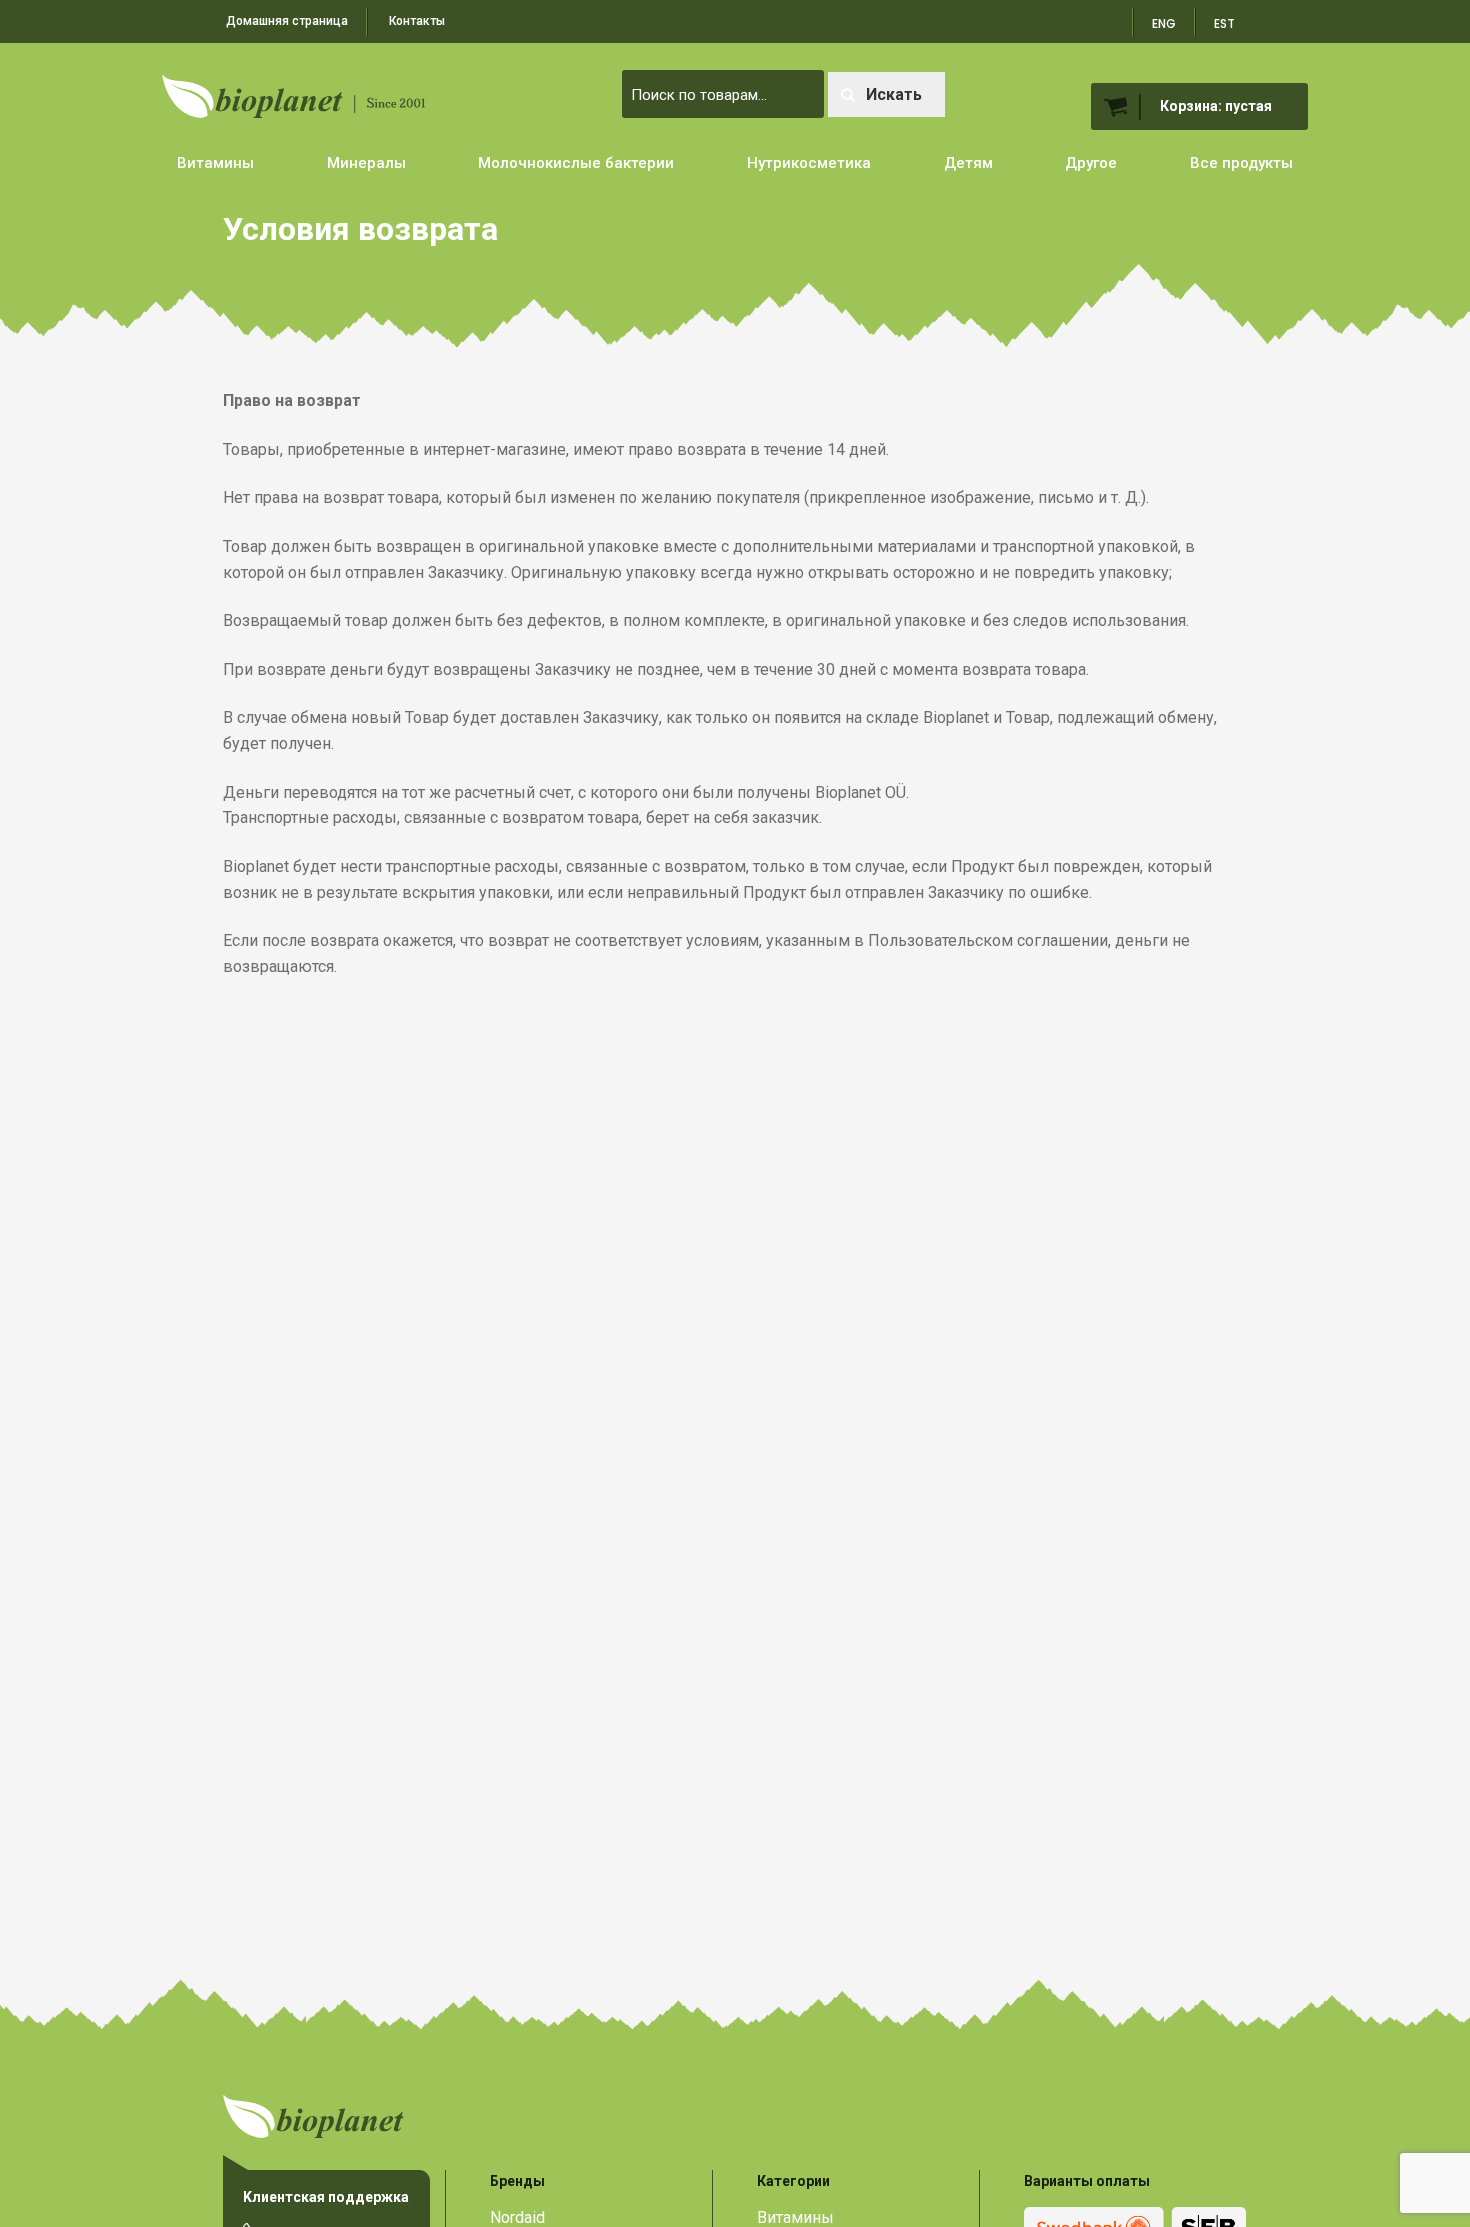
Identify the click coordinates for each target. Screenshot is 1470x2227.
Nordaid (517, 2217)
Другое (1091, 163)
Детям (968, 163)
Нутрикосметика (809, 163)
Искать (894, 94)
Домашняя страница (287, 21)
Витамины (215, 163)
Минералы (366, 163)
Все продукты (1241, 163)
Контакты (417, 21)
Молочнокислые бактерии (576, 163)
